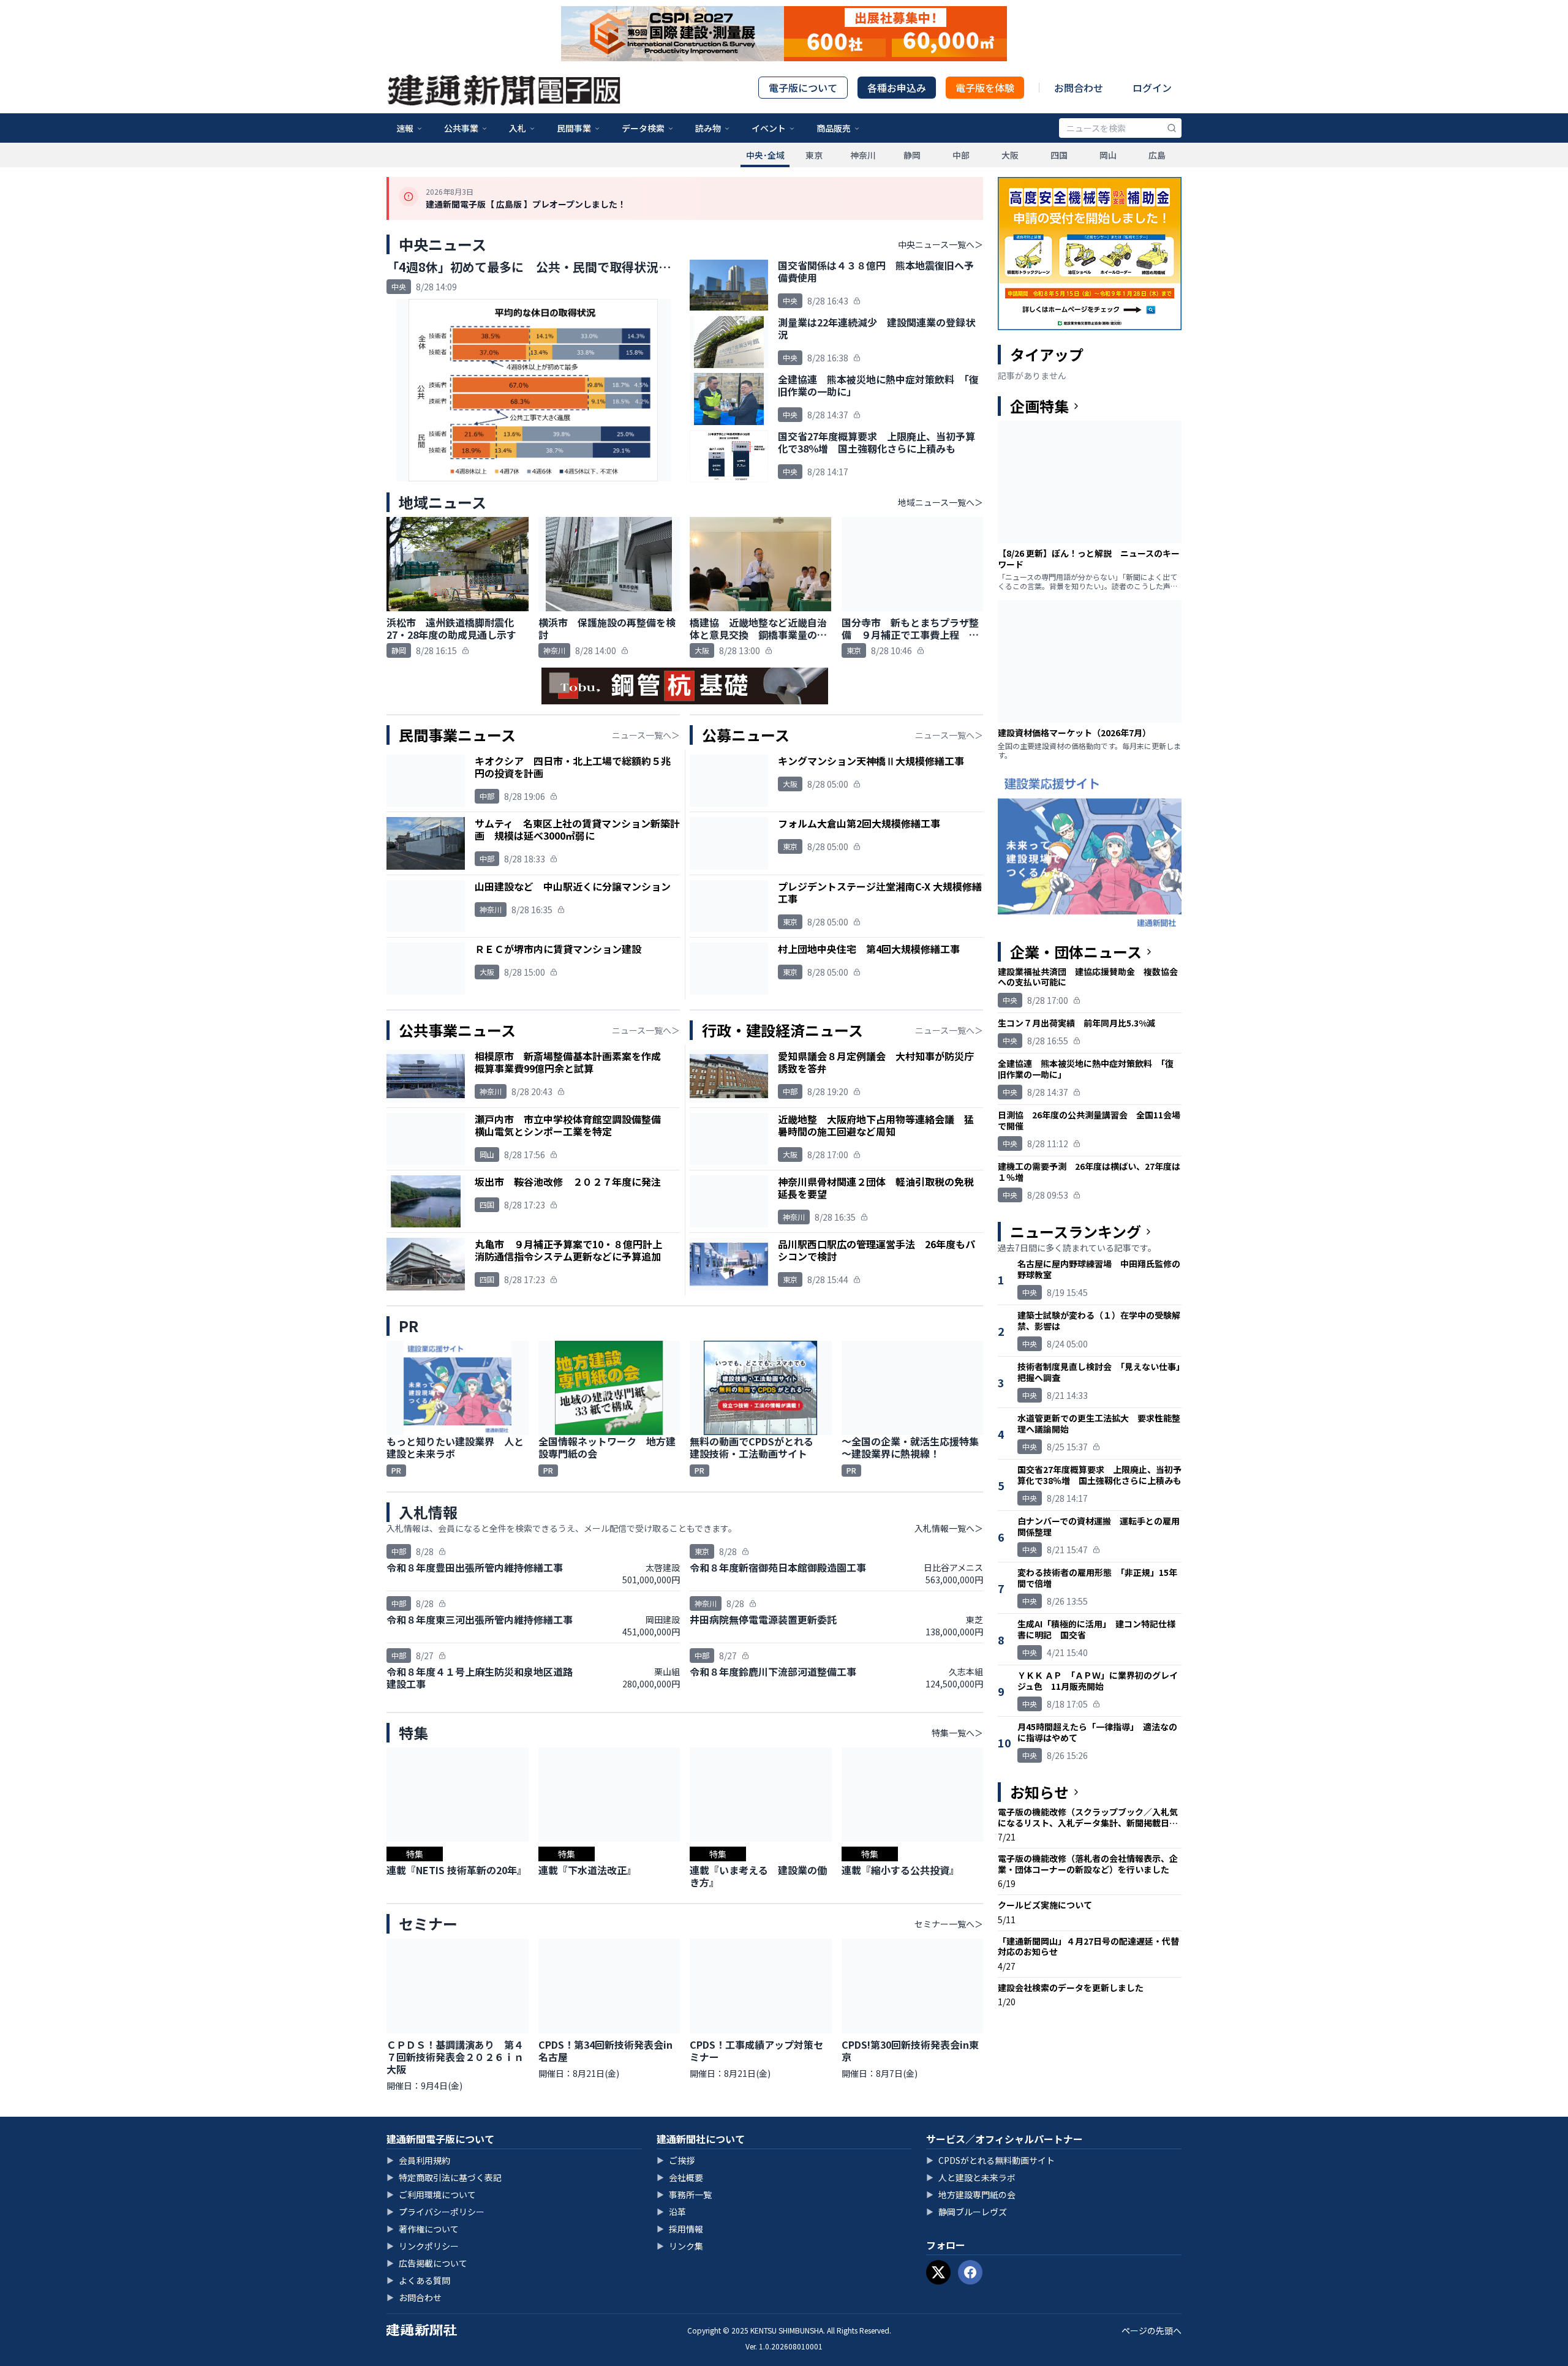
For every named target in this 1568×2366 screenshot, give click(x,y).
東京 (814, 155)
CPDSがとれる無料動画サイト (990, 2160)
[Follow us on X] (938, 2272)
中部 (961, 155)
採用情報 (680, 2229)
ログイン (1152, 88)
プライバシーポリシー (435, 2212)
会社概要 (680, 2177)
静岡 (912, 155)
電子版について (803, 88)
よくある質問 (418, 2280)
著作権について (423, 2229)
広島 (1157, 155)
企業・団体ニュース (1076, 952)
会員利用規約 (418, 2160)
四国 (1059, 155)
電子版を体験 (985, 88)
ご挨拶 (676, 2160)
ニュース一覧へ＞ (646, 735)
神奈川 (863, 155)
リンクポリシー (423, 2246)
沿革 (671, 2212)
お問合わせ (1079, 88)
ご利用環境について (431, 2195)
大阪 (1010, 155)
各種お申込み (897, 88)
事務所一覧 (684, 2195)
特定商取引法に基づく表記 (444, 2177)
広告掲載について (427, 2263)
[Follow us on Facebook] (970, 2272)
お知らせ (1039, 1792)
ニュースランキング (1076, 1232)
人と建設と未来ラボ (971, 2177)
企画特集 (1039, 406)
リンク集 (680, 2246)
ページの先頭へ (1151, 2330)
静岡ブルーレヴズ (967, 2212)
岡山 (1108, 155)
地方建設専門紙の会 (971, 2195)
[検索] (1172, 128)
